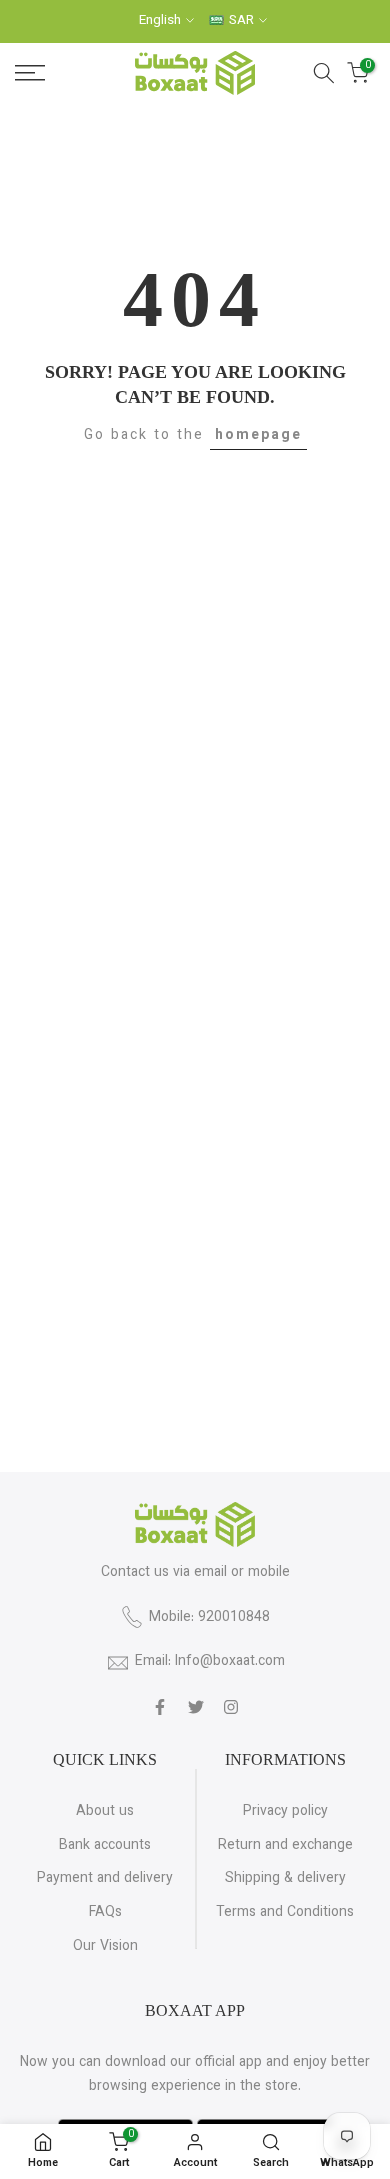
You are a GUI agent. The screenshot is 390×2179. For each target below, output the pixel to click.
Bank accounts (105, 1846)
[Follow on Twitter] (196, 1707)
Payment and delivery (105, 1879)
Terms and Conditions (285, 1913)
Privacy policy (285, 1812)
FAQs (105, 1913)
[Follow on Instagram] (231, 1707)
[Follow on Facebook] (160, 1707)
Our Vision (105, 1947)
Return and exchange (285, 1846)
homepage (258, 436)
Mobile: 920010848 (209, 1618)
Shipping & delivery (285, 1879)
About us (105, 1812)
